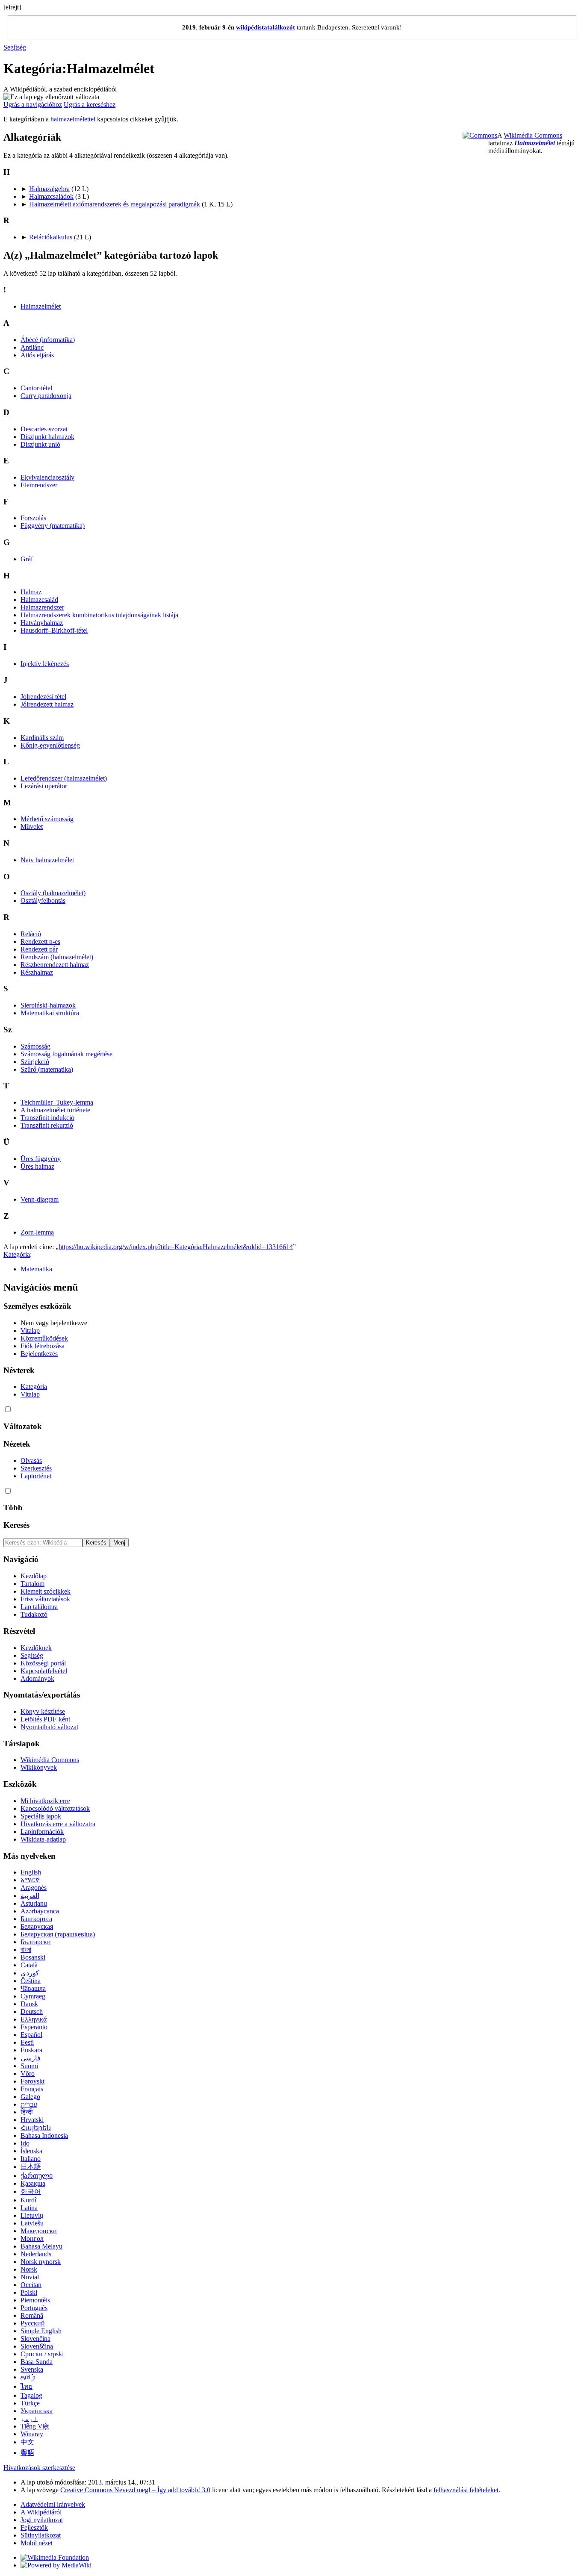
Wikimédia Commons (533, 135)
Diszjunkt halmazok (47, 437)
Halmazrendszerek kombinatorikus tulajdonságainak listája (99, 615)
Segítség (15, 47)
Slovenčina (35, 2339)
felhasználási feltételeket (466, 2490)
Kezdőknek (36, 1648)
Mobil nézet (37, 2543)
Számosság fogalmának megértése (66, 1054)
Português (34, 2308)
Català (29, 1965)
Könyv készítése (43, 1711)
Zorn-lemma (37, 1232)
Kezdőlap (34, 1576)
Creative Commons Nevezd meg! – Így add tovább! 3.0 (135, 2490)
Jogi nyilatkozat (42, 2520)
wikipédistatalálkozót (265, 27)
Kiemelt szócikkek (46, 1591)
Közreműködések (44, 1338)
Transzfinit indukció (47, 1118)
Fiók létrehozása (43, 1346)
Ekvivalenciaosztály (47, 477)
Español (31, 2035)
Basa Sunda (37, 2362)
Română (32, 2315)
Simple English (41, 2331)
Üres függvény (41, 1159)
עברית (29, 2104)
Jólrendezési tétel (43, 697)
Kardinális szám (42, 738)
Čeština (31, 1981)
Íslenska (31, 2151)
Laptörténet (36, 1476)
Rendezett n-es (40, 942)
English (31, 1872)
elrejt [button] (12, 7)
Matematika (36, 1269)
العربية (30, 1896)
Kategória (17, 1254)
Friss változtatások (45, 1599)
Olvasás (31, 1460)
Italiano (31, 2159)
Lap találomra (39, 1607)
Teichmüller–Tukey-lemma (57, 1102)
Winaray (32, 2434)
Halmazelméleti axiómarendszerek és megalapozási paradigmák (115, 204)
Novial (30, 2277)
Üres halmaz (37, 1166)
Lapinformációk (42, 1832)
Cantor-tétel (36, 388)
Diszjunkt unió (40, 444)
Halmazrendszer (42, 607)
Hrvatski (32, 2120)
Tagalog (31, 2395)
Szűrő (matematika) (47, 1069)
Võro (28, 2073)
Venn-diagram (40, 1199)
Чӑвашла (33, 1988)
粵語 (27, 2453)
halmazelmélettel (73, 119)
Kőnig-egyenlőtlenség (50, 745)
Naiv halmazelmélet (47, 860)
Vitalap (30, 1331)
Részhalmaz (37, 972)
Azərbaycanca (40, 1911)
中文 (27, 2442)
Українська (37, 2411)
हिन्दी (27, 2112)
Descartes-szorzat (44, 429)
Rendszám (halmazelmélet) (57, 957)
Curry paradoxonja (46, 396)
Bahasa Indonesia (44, 2135)
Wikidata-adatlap (43, 1839)
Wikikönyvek (39, 1767)
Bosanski (33, 1957)
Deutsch (32, 2012)
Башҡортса (36, 1919)
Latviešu (32, 2223)
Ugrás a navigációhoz (33, 105)
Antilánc (32, 347)
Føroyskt (32, 2081)
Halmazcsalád (39, 600)
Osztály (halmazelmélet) (53, 893)
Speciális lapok (41, 1816)
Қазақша (33, 2183)
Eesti (27, 2042)
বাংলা (26, 1950)
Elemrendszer (39, 485)
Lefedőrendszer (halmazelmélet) (64, 778)
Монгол (32, 2239)
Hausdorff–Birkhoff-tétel (54, 630)
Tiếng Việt (35, 2426)
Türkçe (30, 2403)
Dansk (29, 2004)
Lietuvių (32, 2215)
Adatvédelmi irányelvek (53, 2504)
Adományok (37, 1679)
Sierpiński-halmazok (48, 1005)
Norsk (29, 2269)
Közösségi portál (43, 1663)
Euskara (31, 2050)
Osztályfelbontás (43, 900)
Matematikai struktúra (50, 1013)
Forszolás (33, 518)
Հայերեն (36, 2128)
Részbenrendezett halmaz (55, 965)
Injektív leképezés (45, 664)
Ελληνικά (34, 2019)
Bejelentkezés (39, 1354)
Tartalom (32, 1584)
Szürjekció (35, 1062)
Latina (29, 2208)
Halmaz (31, 592)
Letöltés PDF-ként (45, 1719)
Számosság (35, 1046)
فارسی (31, 2058)
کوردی (30, 1973)
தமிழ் (28, 2377)
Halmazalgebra (49, 189)
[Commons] (480, 135)
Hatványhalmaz (42, 623)
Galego (30, 2097)
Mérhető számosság (47, 819)
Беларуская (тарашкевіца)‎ (58, 1934)
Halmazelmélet (535, 143)
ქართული (37, 2176)
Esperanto (34, 2027)
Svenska (32, 2369)
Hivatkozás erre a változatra (58, 1824)
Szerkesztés (36, 1468)
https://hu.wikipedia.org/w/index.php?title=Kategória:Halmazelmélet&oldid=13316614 (176, 1247)
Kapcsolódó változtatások (55, 1808)
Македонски (39, 2231)
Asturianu (34, 1903)
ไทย (27, 2386)
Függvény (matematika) (53, 526)
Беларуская (37, 1926)
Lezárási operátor (44, 786)
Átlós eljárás (37, 355)
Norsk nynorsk (41, 2262)
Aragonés (34, 1888)
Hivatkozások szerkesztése (39, 2468)
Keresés (16, 1525)
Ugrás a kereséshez (90, 105)
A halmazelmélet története (55, 1110)
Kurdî (28, 2200)
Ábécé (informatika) (48, 340)
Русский (33, 2323)
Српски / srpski (42, 2354)
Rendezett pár (39, 949)
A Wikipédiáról (41, 2512)
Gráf (27, 559)
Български (36, 1942)
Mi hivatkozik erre (45, 1801)
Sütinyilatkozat (41, 2535)
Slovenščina (37, 2346)
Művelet (32, 827)
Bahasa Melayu (41, 2246)
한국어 (31, 2191)
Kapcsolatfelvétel (44, 1671)
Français (32, 2089)
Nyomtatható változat (49, 1727)
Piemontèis (35, 2300)
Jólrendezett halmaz (47, 704)
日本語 (31, 2167)
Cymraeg (33, 1996)
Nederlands (36, 2254)
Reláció (31, 934)
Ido (25, 2143)
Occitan (31, 2285)
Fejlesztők (34, 2527)
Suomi (29, 2066)
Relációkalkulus (51, 237)
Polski (29, 2292)
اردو (29, 2418)
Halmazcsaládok (51, 196)
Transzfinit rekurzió (47, 1125)
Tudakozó (34, 1614)
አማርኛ (30, 1880)
